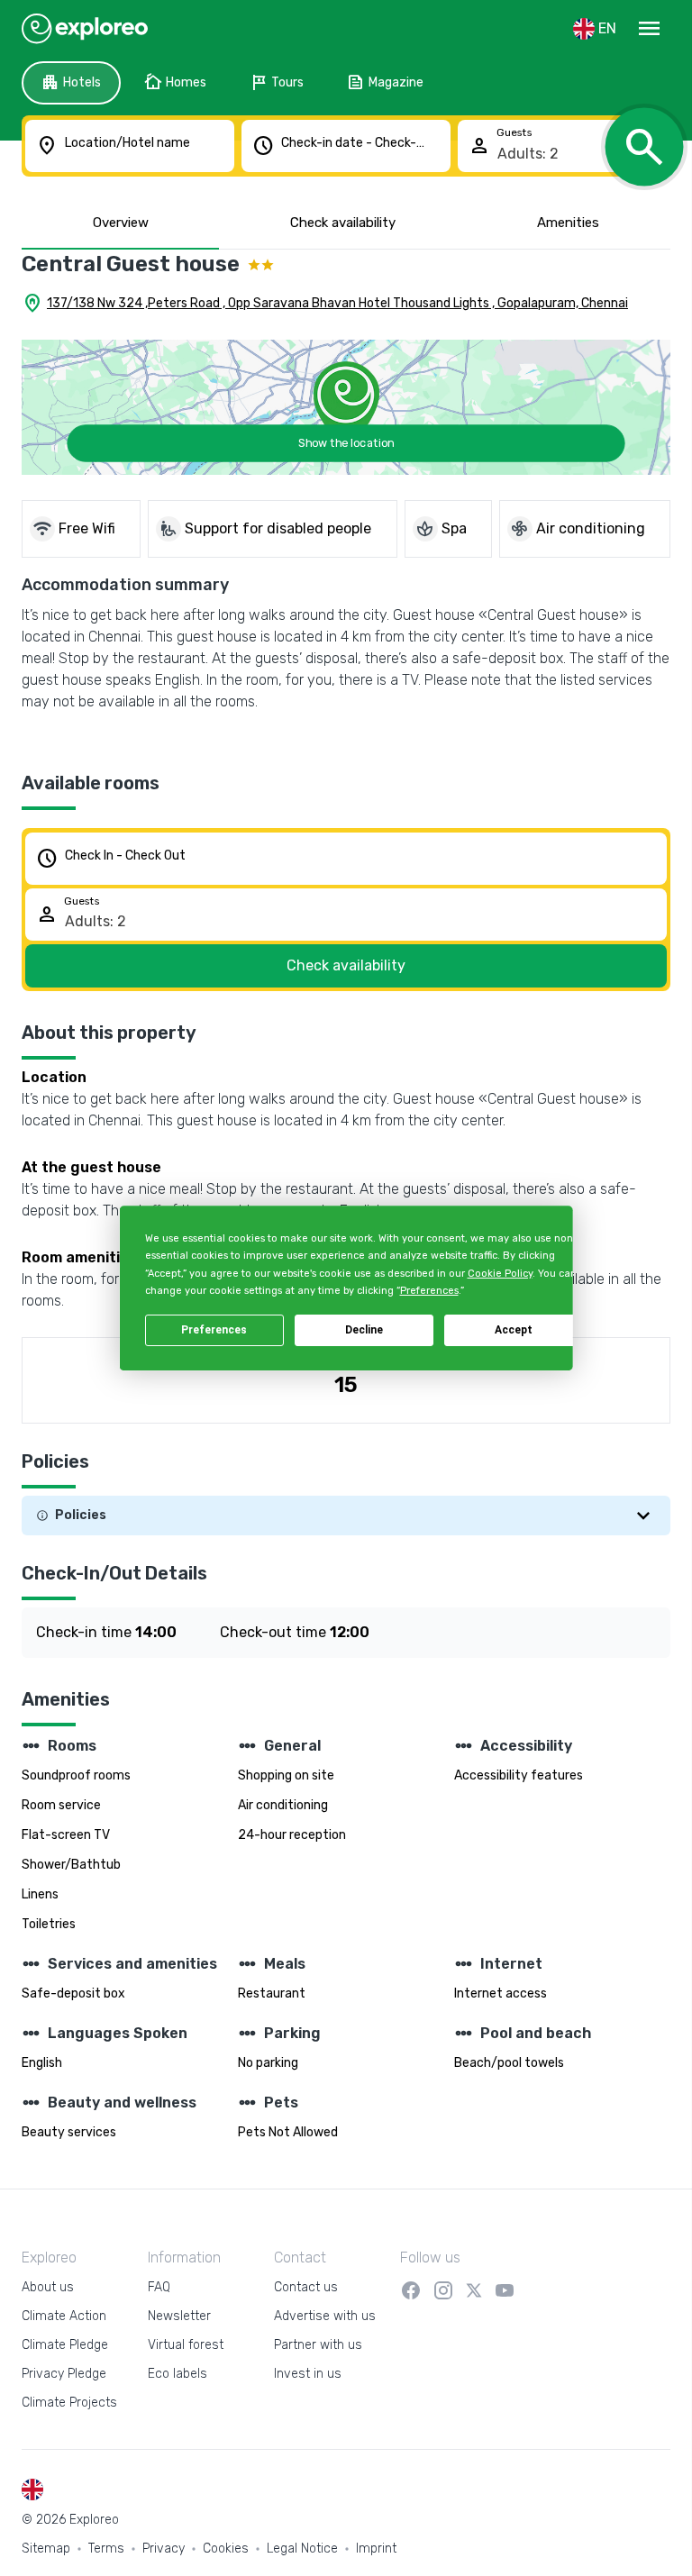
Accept (514, 1330)
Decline (364, 1330)
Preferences (214, 1330)
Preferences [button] (428, 1291)
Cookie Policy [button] (499, 1274)
